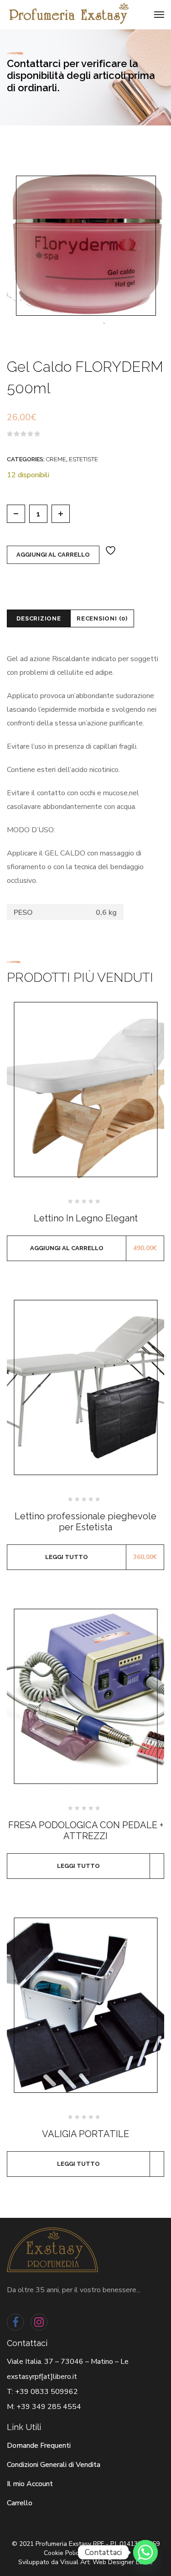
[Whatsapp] (145, 2552)
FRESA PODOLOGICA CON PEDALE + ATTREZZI (86, 1830)
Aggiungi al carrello (53, 555)
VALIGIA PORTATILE (85, 2134)
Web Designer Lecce (123, 2562)
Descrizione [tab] (39, 618)
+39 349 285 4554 (49, 2407)
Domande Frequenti (39, 2446)
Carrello (20, 2503)
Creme (56, 459)
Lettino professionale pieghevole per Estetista (85, 1522)
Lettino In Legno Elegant (86, 1218)
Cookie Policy (63, 2553)
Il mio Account (30, 2484)
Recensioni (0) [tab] (102, 618)
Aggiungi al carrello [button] (67, 1248)
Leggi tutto (67, 1557)
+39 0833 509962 (47, 2392)
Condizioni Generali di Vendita (54, 2465)
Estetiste (83, 459)
